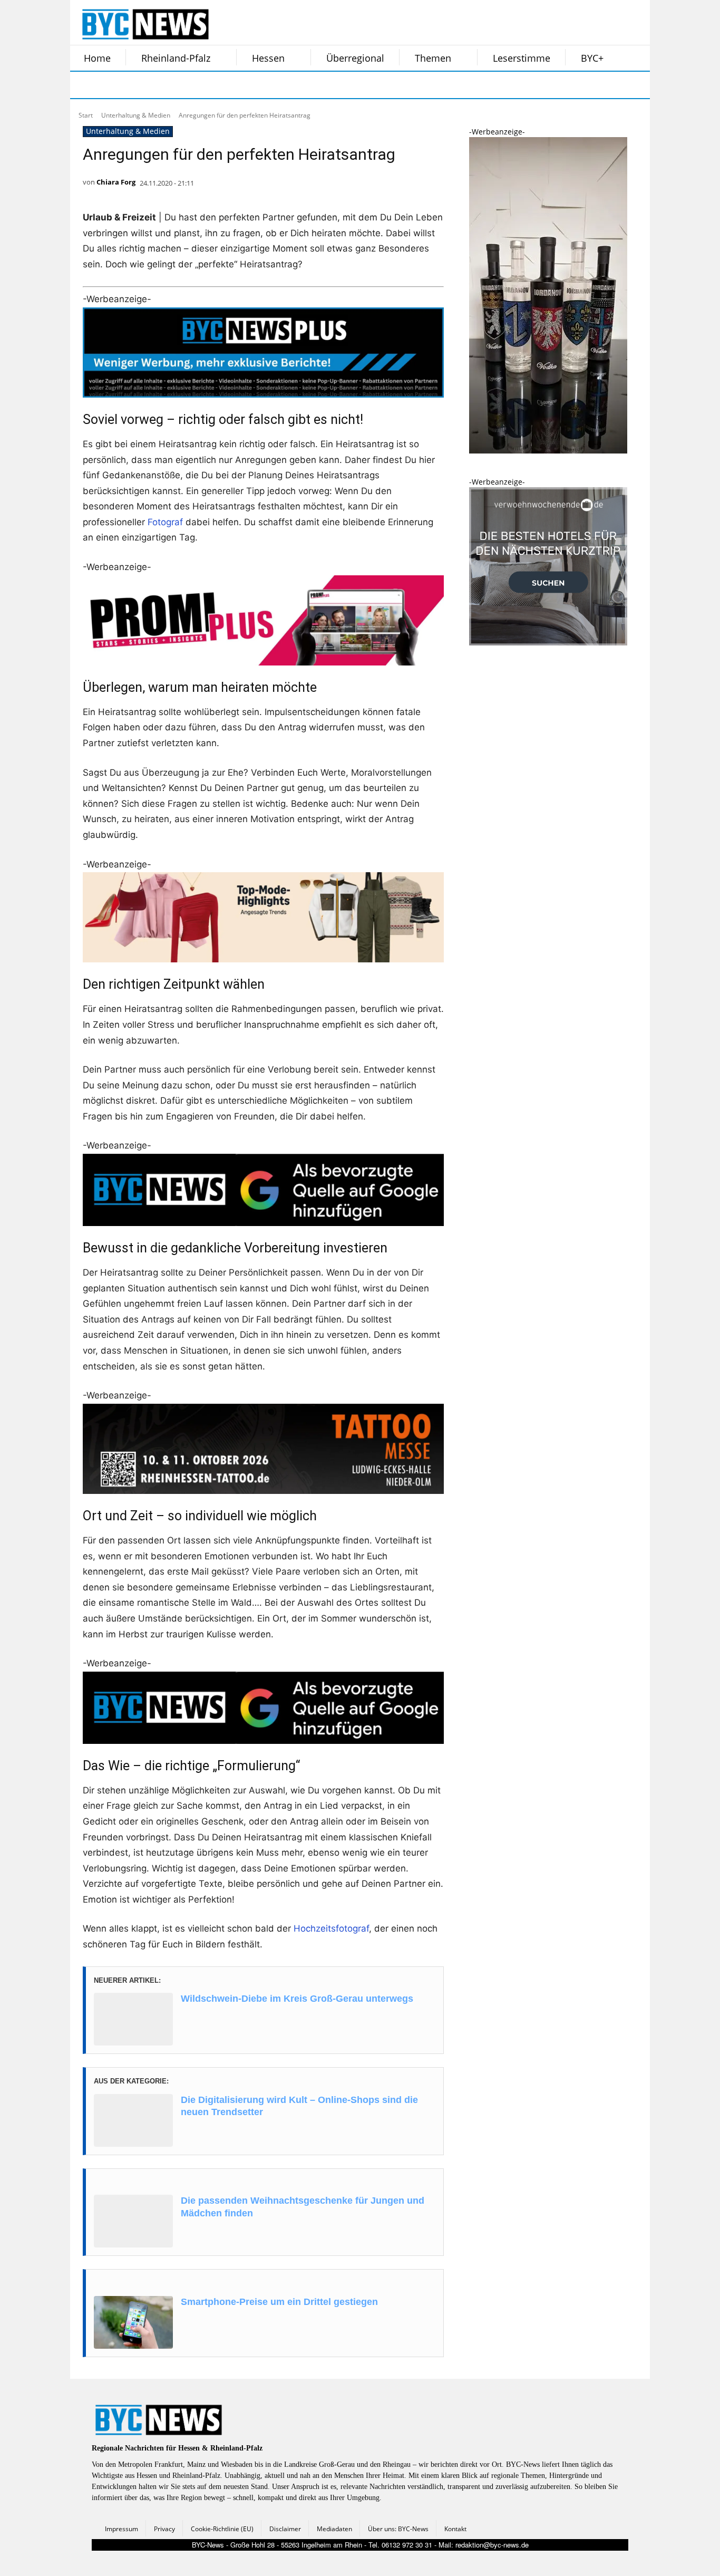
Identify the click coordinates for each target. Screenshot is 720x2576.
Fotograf (165, 522)
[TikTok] (164, 85)
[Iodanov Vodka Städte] (548, 451)
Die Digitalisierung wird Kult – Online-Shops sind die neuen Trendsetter (299, 2106)
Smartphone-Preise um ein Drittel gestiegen (279, 2302)
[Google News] (243, 85)
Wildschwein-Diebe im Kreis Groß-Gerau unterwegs (297, 1999)
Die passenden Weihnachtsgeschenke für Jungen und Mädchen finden (303, 2207)
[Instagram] (111, 85)
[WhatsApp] (190, 85)
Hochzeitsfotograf (331, 1928)
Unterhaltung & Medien (136, 115)
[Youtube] (217, 85)
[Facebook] (85, 85)
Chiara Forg (116, 182)
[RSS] (138, 85)
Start (86, 115)
